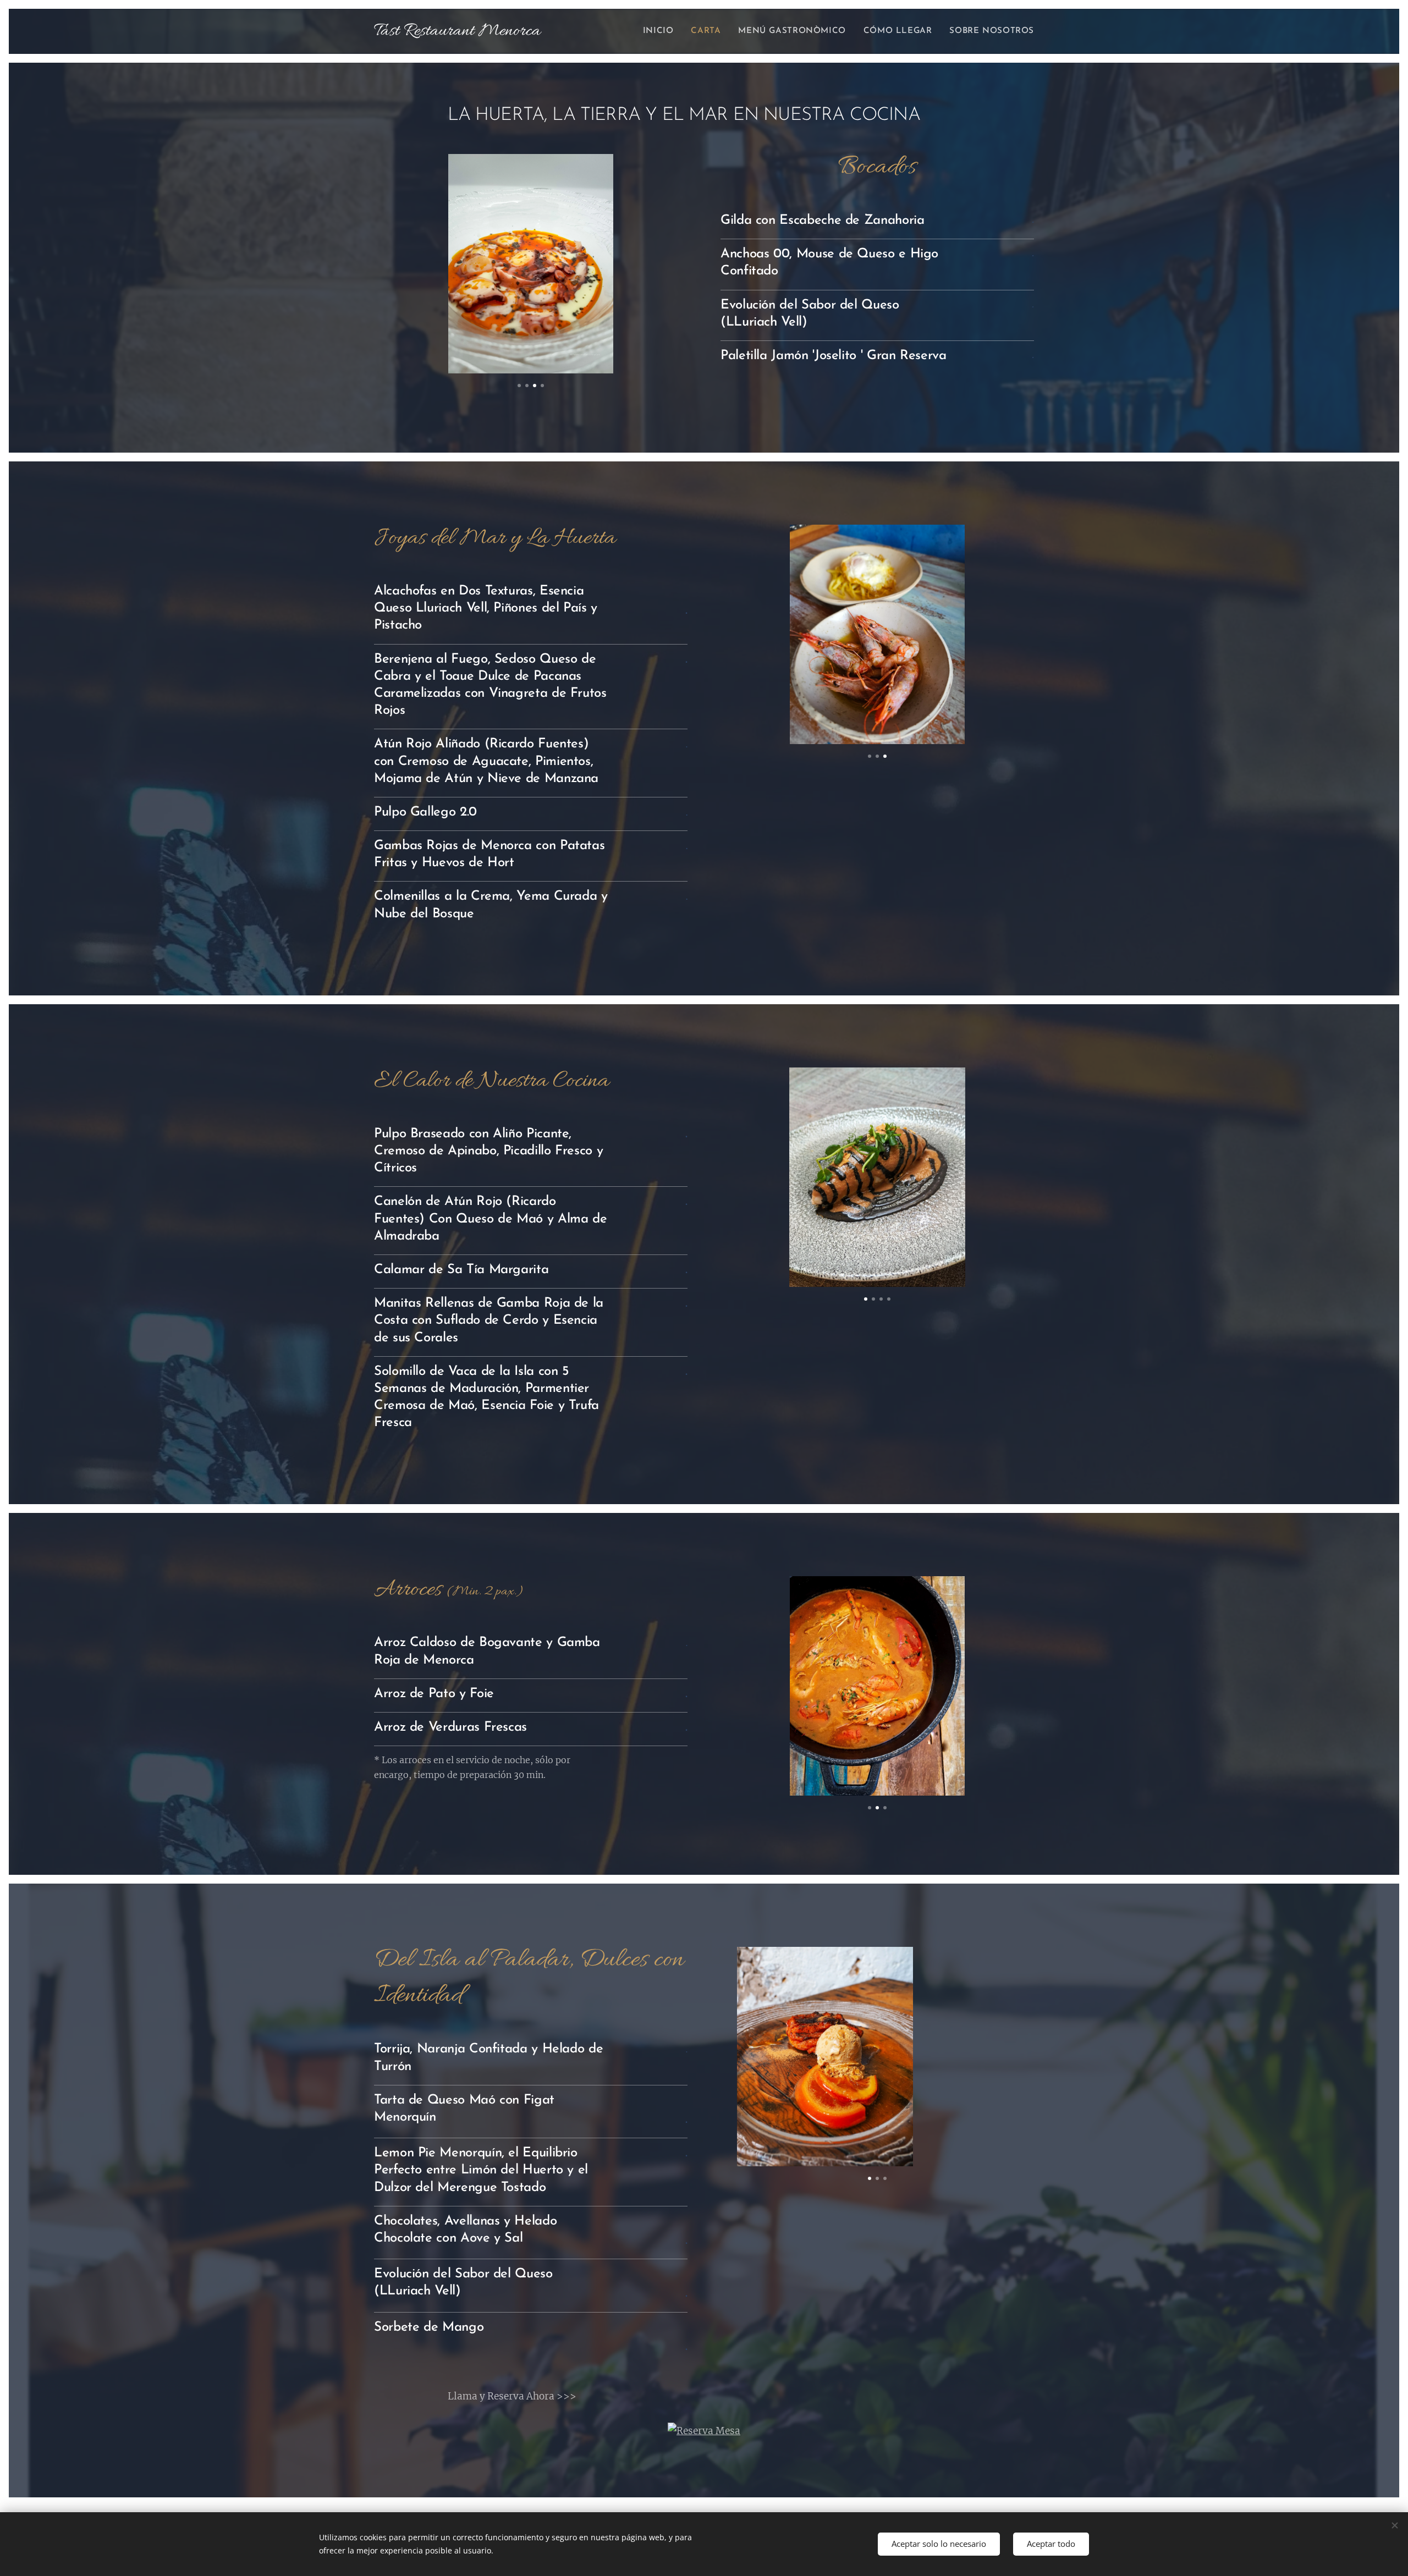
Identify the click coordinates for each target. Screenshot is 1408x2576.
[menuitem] (661, 31)
